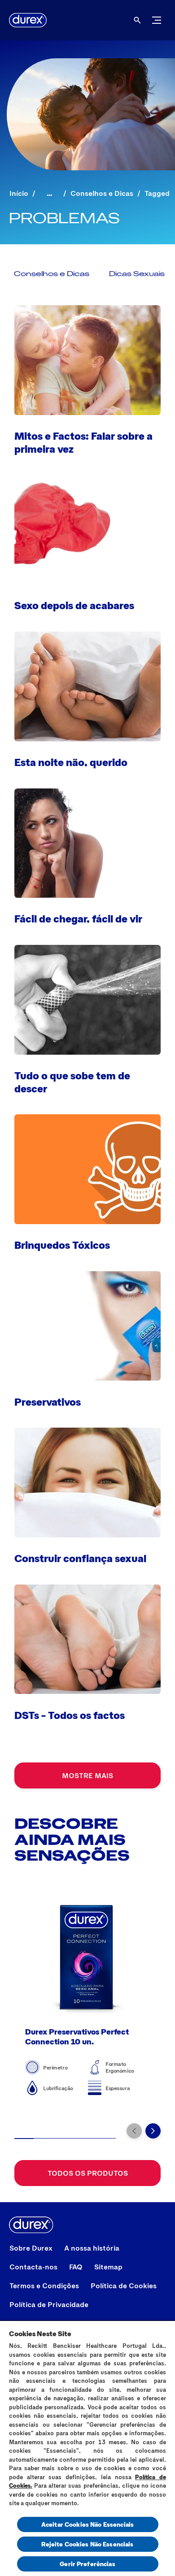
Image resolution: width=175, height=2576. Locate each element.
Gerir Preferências (87, 2564)
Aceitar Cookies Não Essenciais (87, 2524)
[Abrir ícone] (137, 20)
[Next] (153, 2131)
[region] (87, 2448)
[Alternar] (157, 20)
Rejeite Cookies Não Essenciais (87, 2544)
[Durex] (28, 20)
